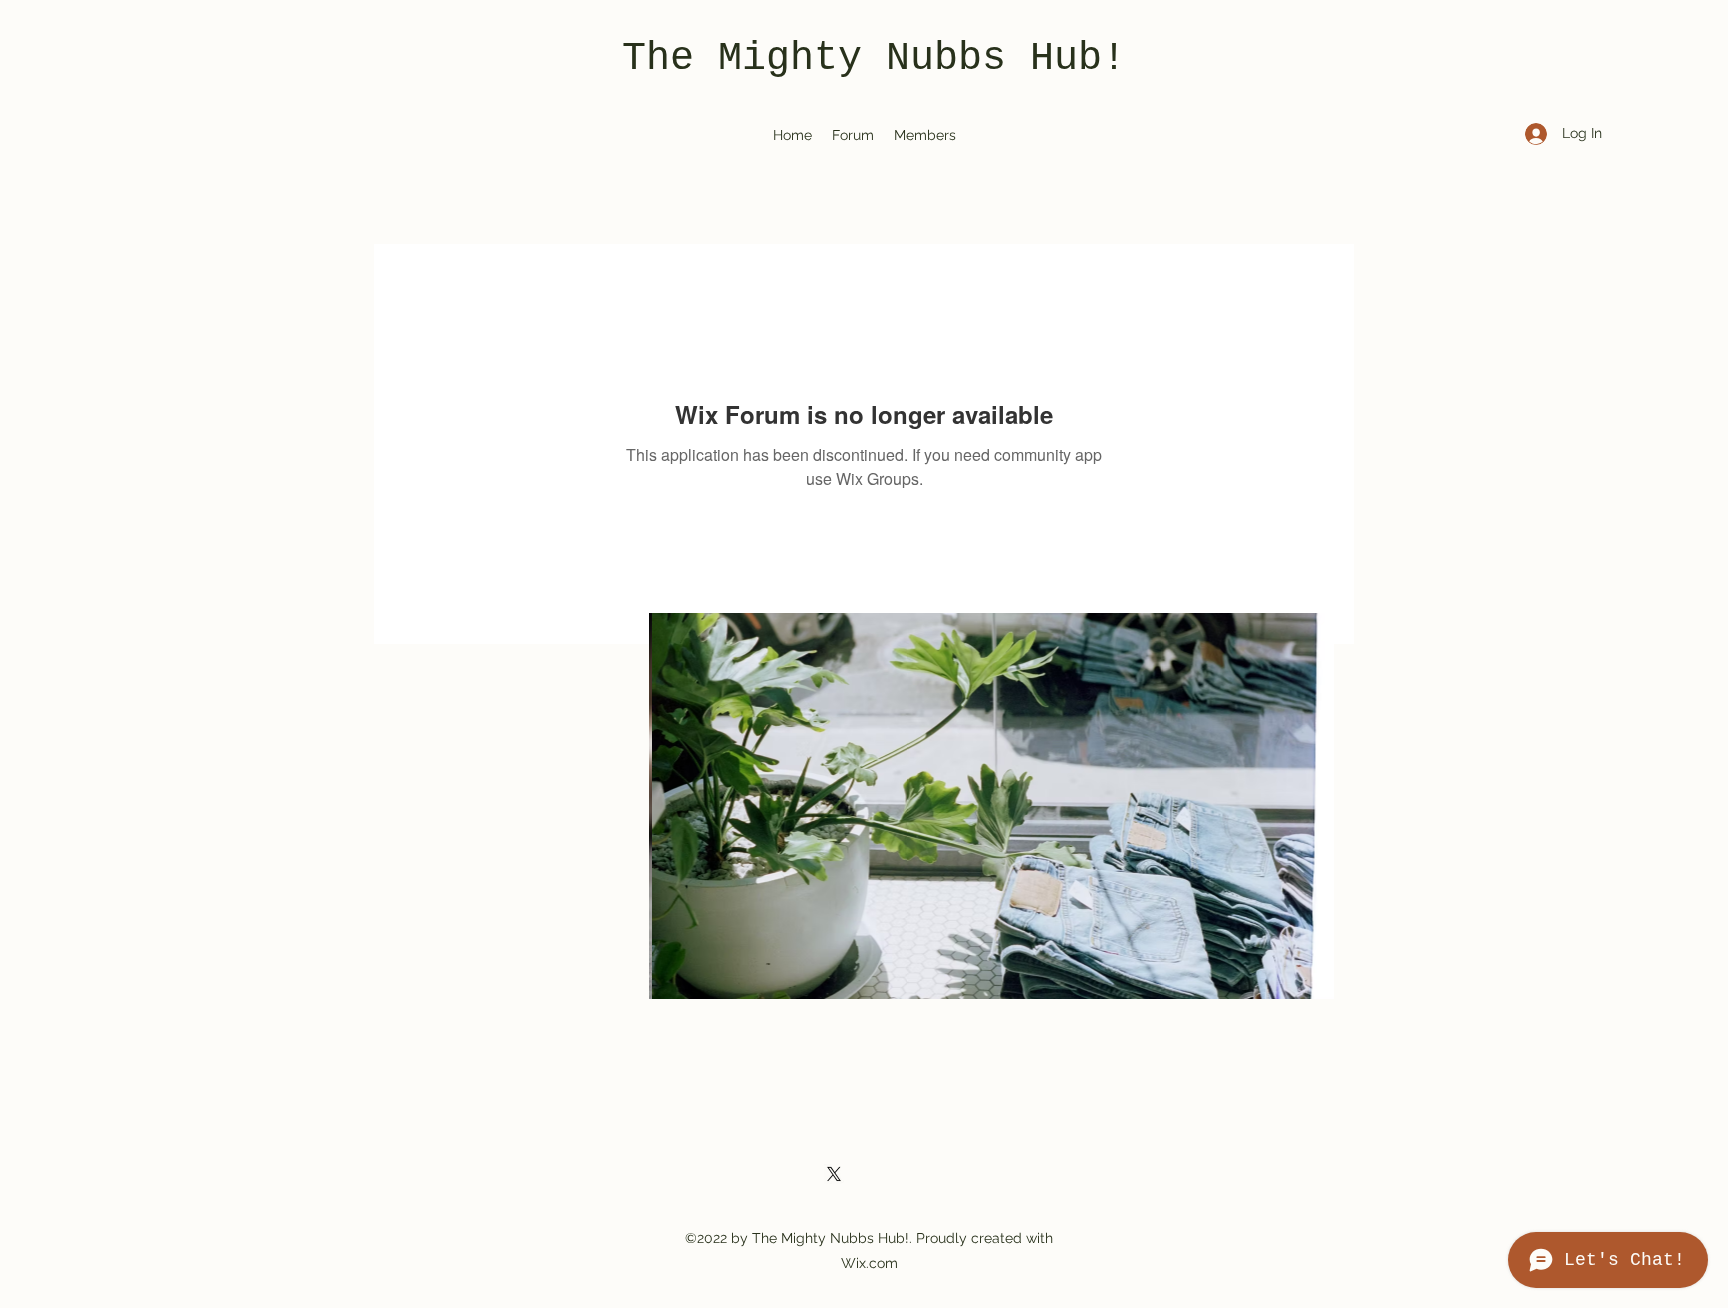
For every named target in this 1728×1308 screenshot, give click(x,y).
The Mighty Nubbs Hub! (874, 58)
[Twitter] (834, 1174)
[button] (991, 806)
